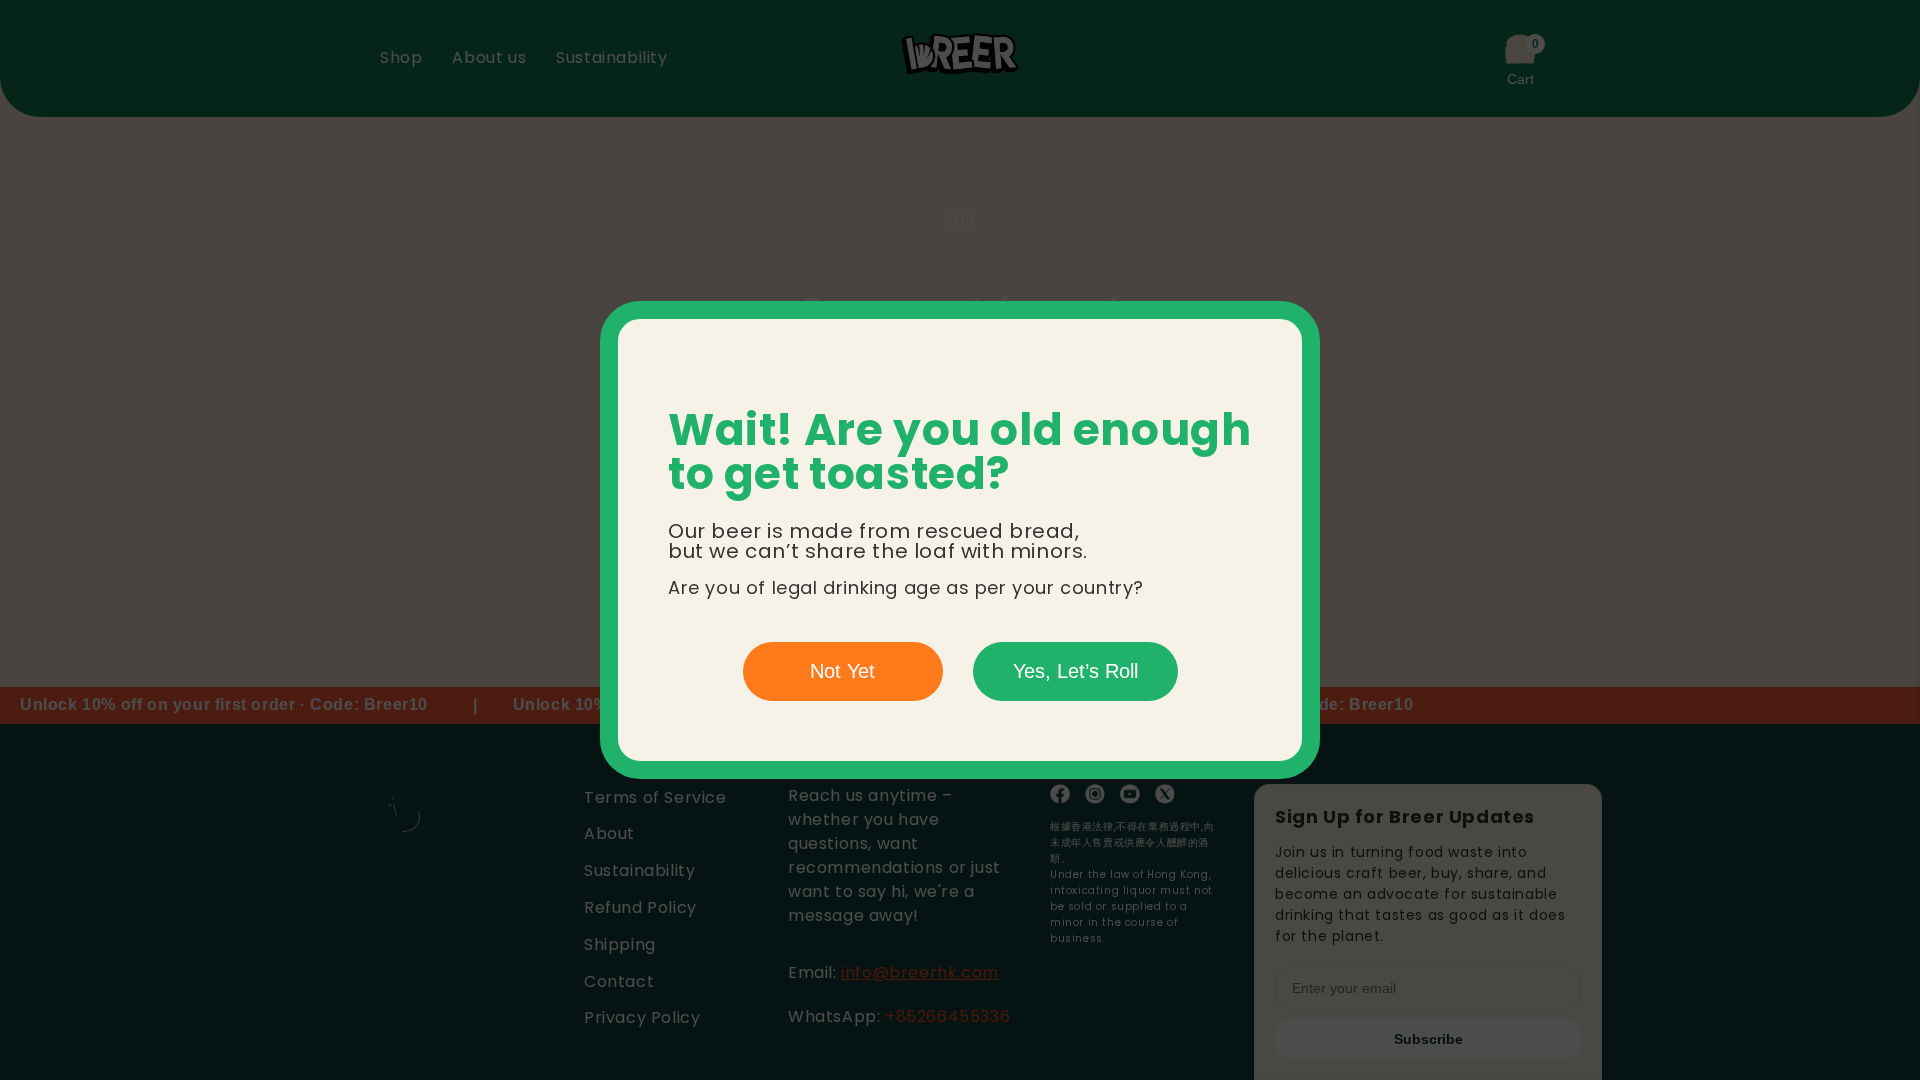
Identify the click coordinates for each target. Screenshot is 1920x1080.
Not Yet (842, 671)
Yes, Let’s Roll (1075, 671)
